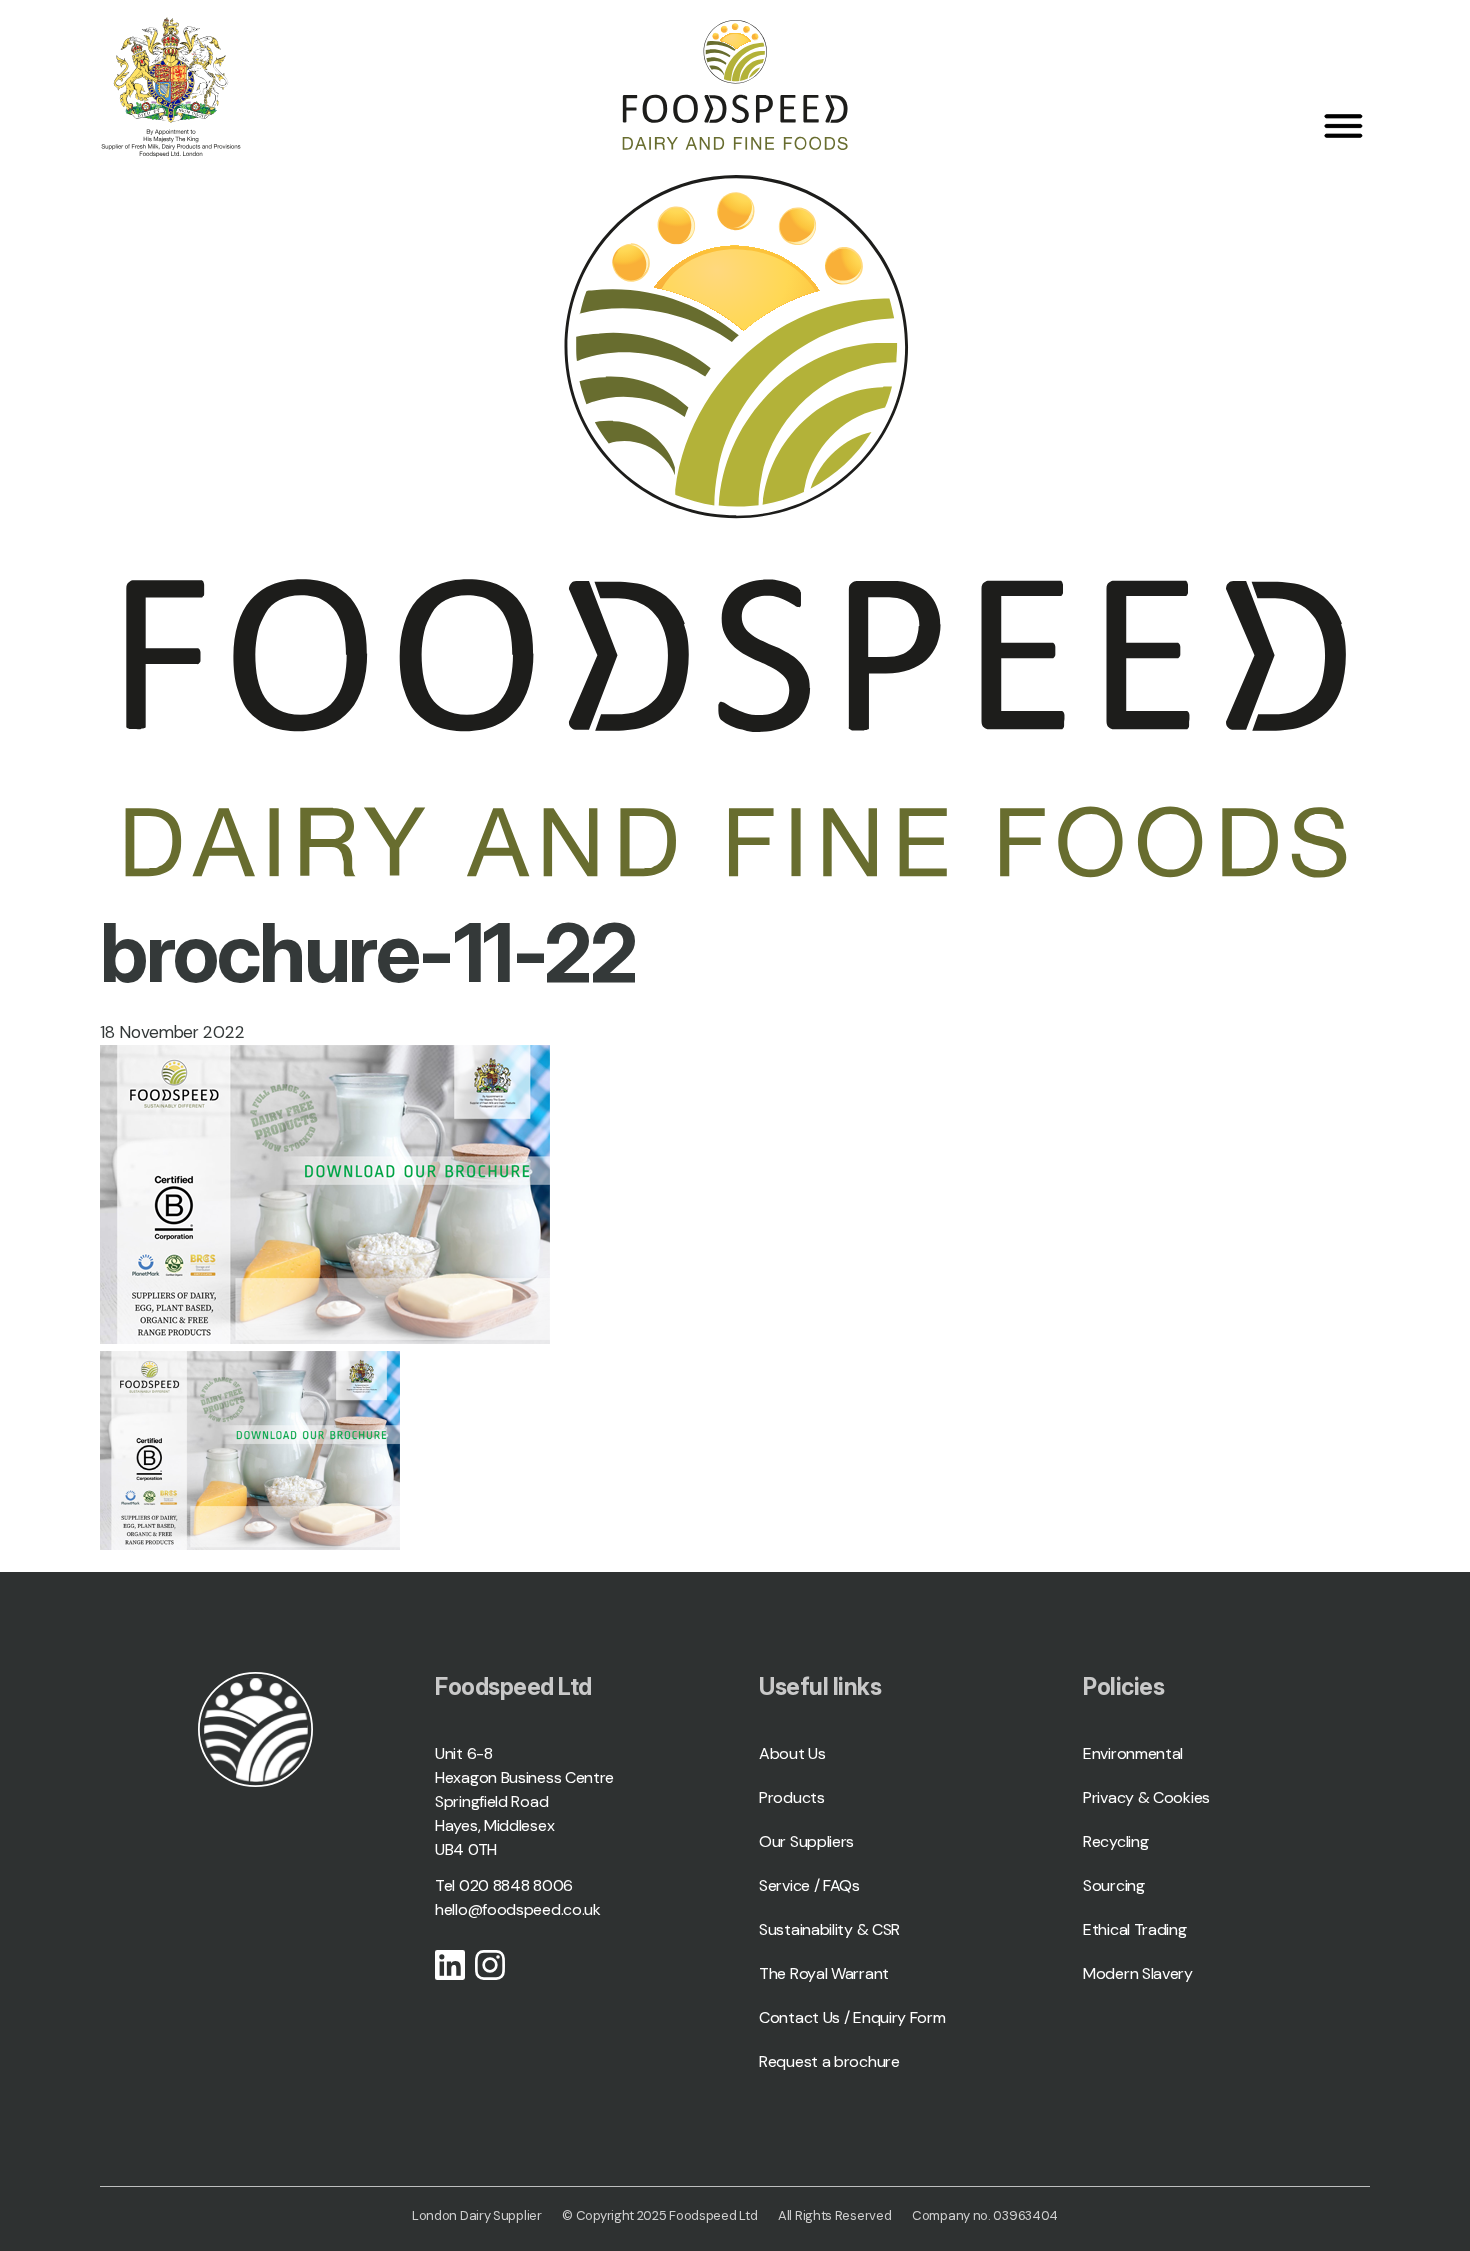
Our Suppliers (806, 1841)
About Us (792, 1753)
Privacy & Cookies (1146, 1797)
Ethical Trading (1135, 1929)
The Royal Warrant (824, 1973)
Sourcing (1114, 1885)
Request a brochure (829, 2061)
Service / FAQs (809, 1885)
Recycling (1115, 1841)
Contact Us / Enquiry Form (852, 2017)
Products (792, 1797)
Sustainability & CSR (829, 1929)
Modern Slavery (1138, 1973)
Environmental (1133, 1753)
